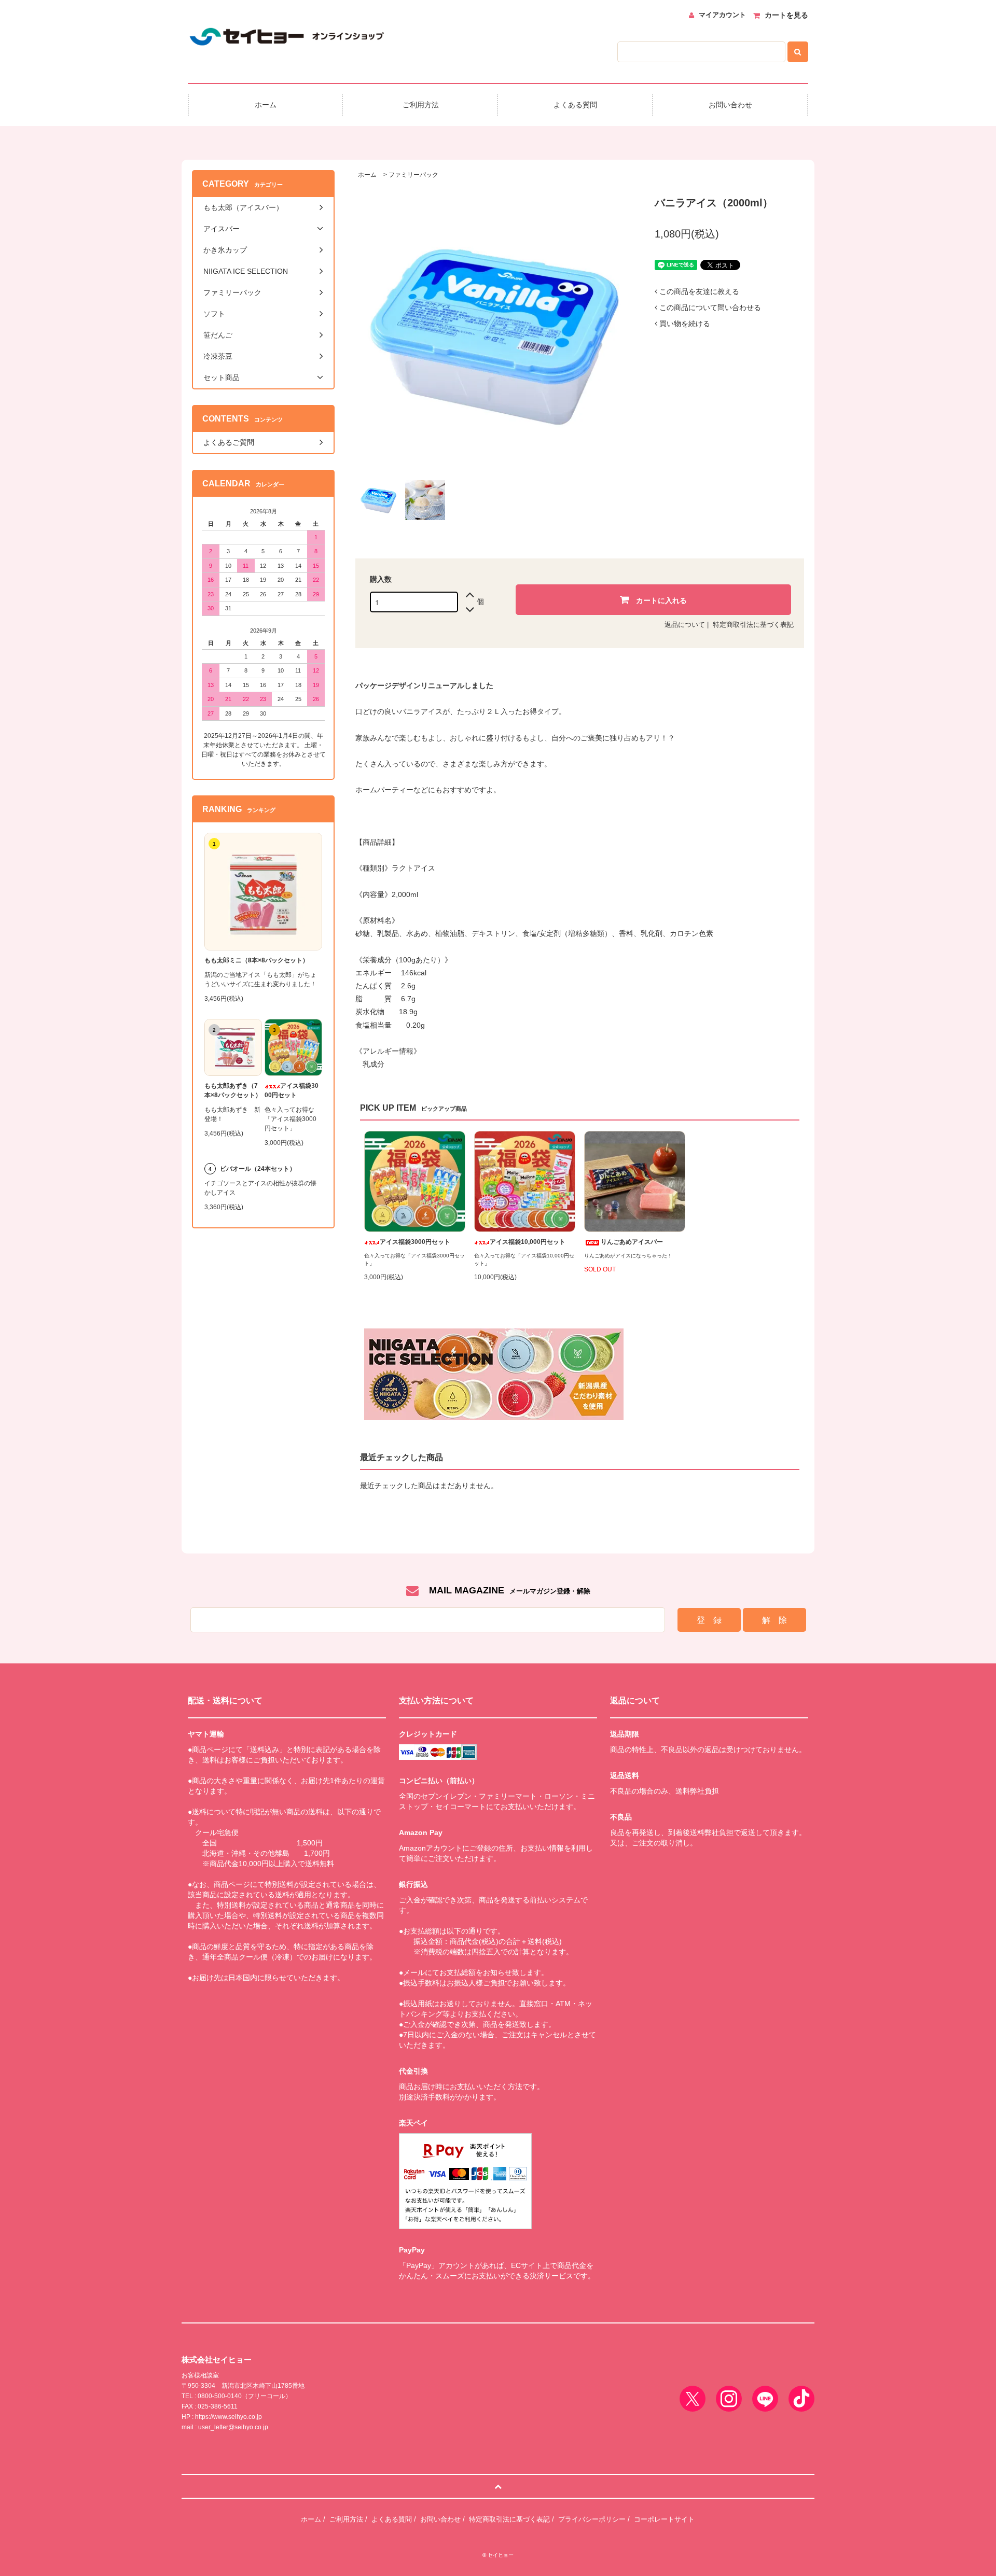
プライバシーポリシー (592, 2519)
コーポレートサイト (664, 2519)
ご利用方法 (346, 2519)
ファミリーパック (413, 175)
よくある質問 (392, 2519)
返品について (685, 625)
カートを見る (786, 15)
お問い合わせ (440, 2519)
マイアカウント (722, 15)
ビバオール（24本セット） (258, 1169)
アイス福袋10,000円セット (528, 1242)
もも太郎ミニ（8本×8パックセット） (257, 960)
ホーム (367, 175)
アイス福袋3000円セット (415, 1242)
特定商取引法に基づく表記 (753, 625)
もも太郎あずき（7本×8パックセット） (233, 1090)
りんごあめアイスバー (632, 1242)
